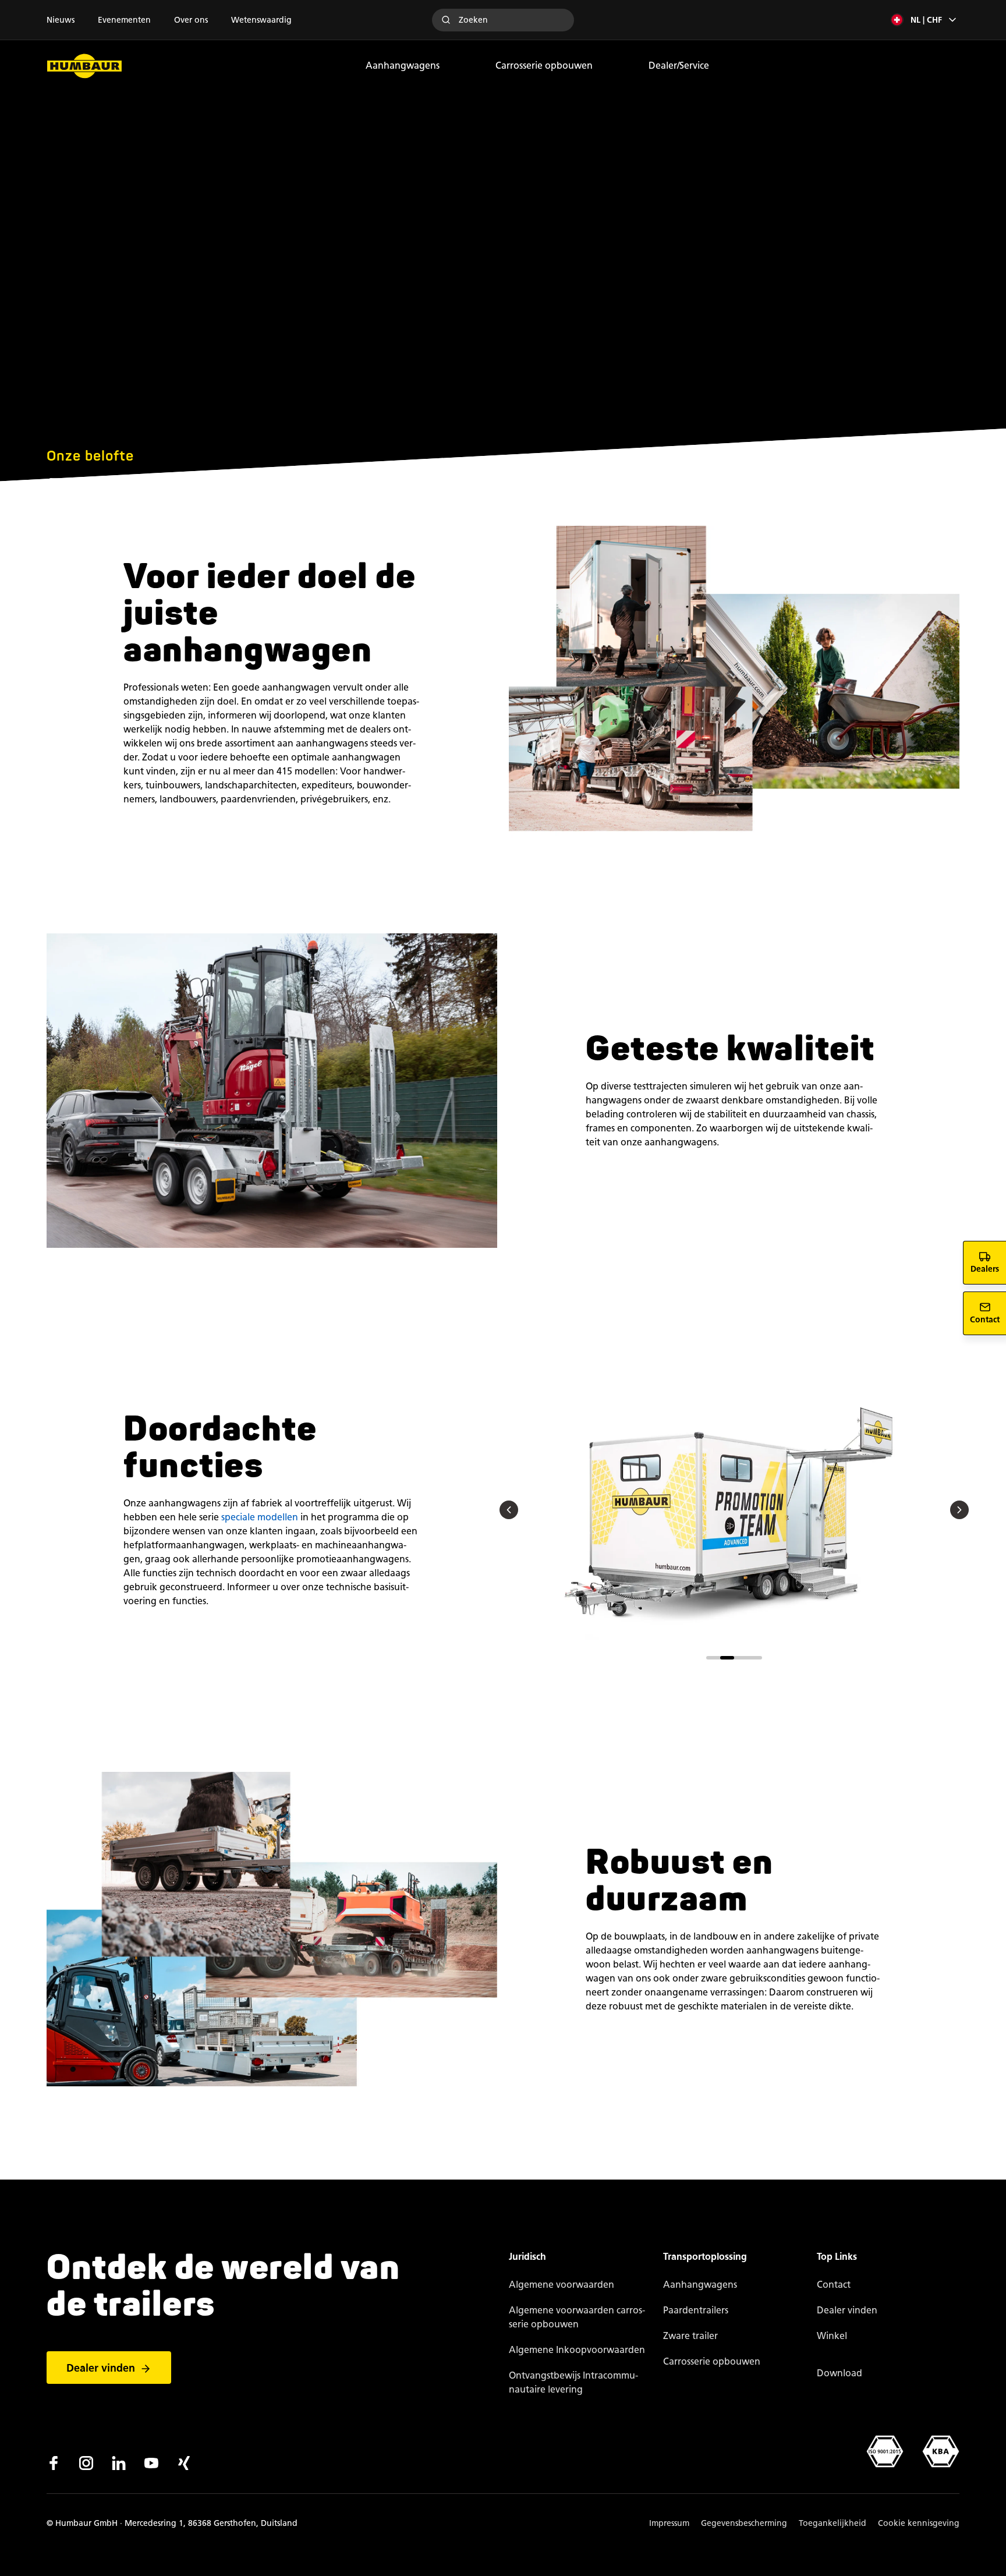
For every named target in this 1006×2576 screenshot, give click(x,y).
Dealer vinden (101, 2368)
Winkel (832, 2336)
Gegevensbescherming (744, 2523)
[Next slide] (959, 1510)
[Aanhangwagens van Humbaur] (84, 66)
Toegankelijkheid (833, 2523)
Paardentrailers (696, 2310)
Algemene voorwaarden (562, 2285)
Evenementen (124, 20)
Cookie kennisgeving (919, 2523)
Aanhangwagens (403, 66)
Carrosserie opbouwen (544, 66)
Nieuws (61, 20)
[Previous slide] (509, 1510)
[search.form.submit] (446, 20)
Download (839, 2373)
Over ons (191, 20)
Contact (834, 2285)
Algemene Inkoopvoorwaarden (577, 2350)
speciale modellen (260, 1517)
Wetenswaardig (261, 20)
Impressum (669, 2523)
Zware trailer (690, 2336)
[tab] (713, 1657)
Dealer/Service (679, 66)
